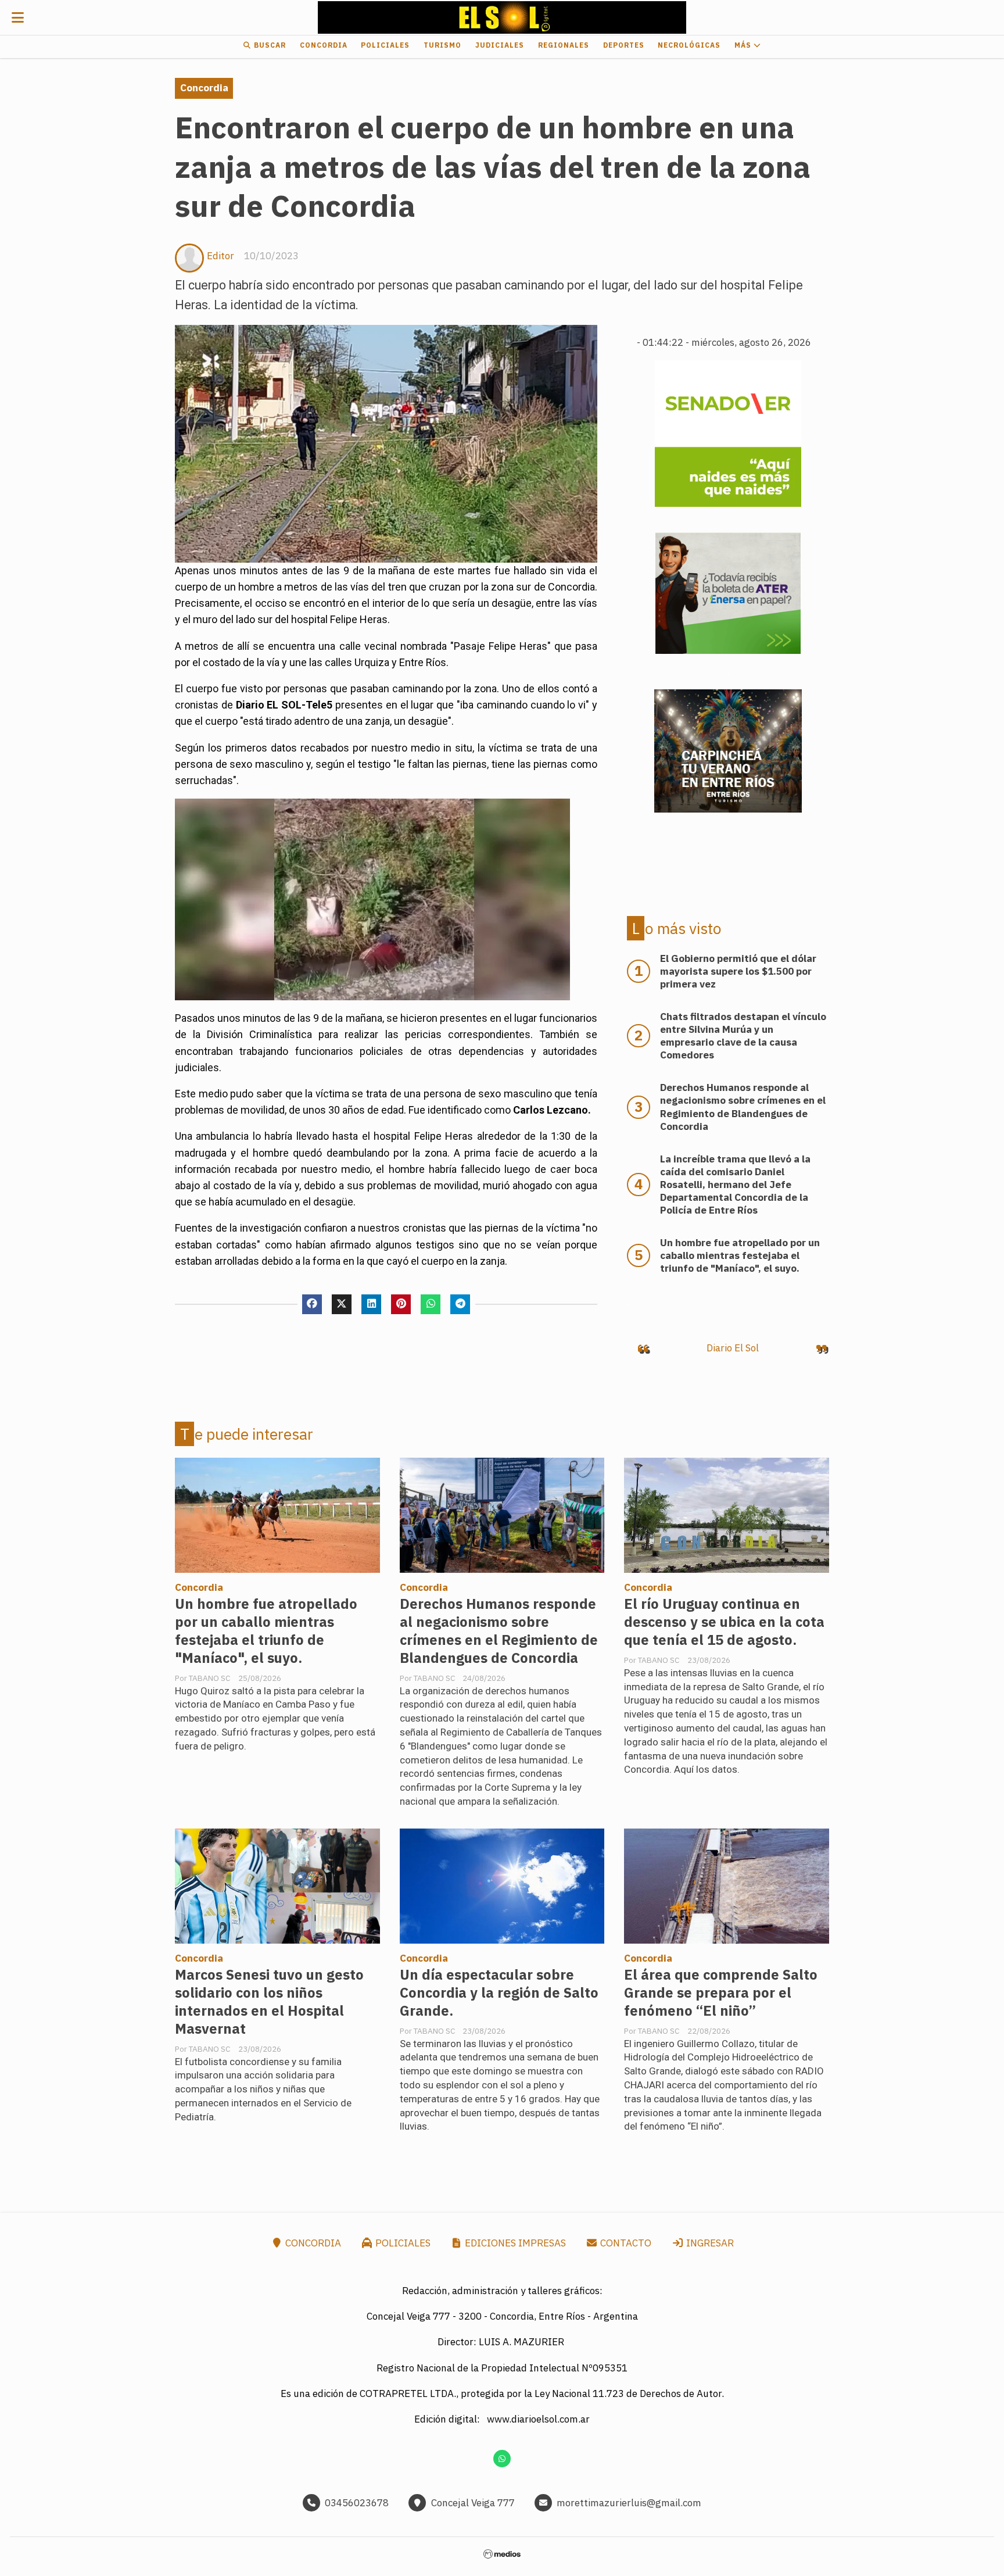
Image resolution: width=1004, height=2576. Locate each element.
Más (744, 45)
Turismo (442, 45)
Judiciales (500, 45)
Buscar (269, 45)
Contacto (625, 2243)
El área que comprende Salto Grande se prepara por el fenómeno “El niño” (721, 1993)
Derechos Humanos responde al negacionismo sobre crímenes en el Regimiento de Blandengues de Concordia (499, 1631)
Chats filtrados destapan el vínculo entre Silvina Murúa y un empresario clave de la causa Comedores (743, 1036)
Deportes (624, 45)
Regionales (564, 45)
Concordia (324, 45)
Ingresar (709, 2243)
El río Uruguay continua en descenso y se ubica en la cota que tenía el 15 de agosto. (724, 1622)
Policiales (385, 45)
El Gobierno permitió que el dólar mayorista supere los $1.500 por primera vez (738, 971)
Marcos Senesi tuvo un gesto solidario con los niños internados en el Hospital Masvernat (269, 2002)
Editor (220, 256)
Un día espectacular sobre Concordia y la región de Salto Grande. (499, 1993)
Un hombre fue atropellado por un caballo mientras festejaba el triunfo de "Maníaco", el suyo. (266, 1631)
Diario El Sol (733, 1348)
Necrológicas (689, 45)
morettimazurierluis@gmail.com (629, 2503)
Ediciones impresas (514, 2243)
